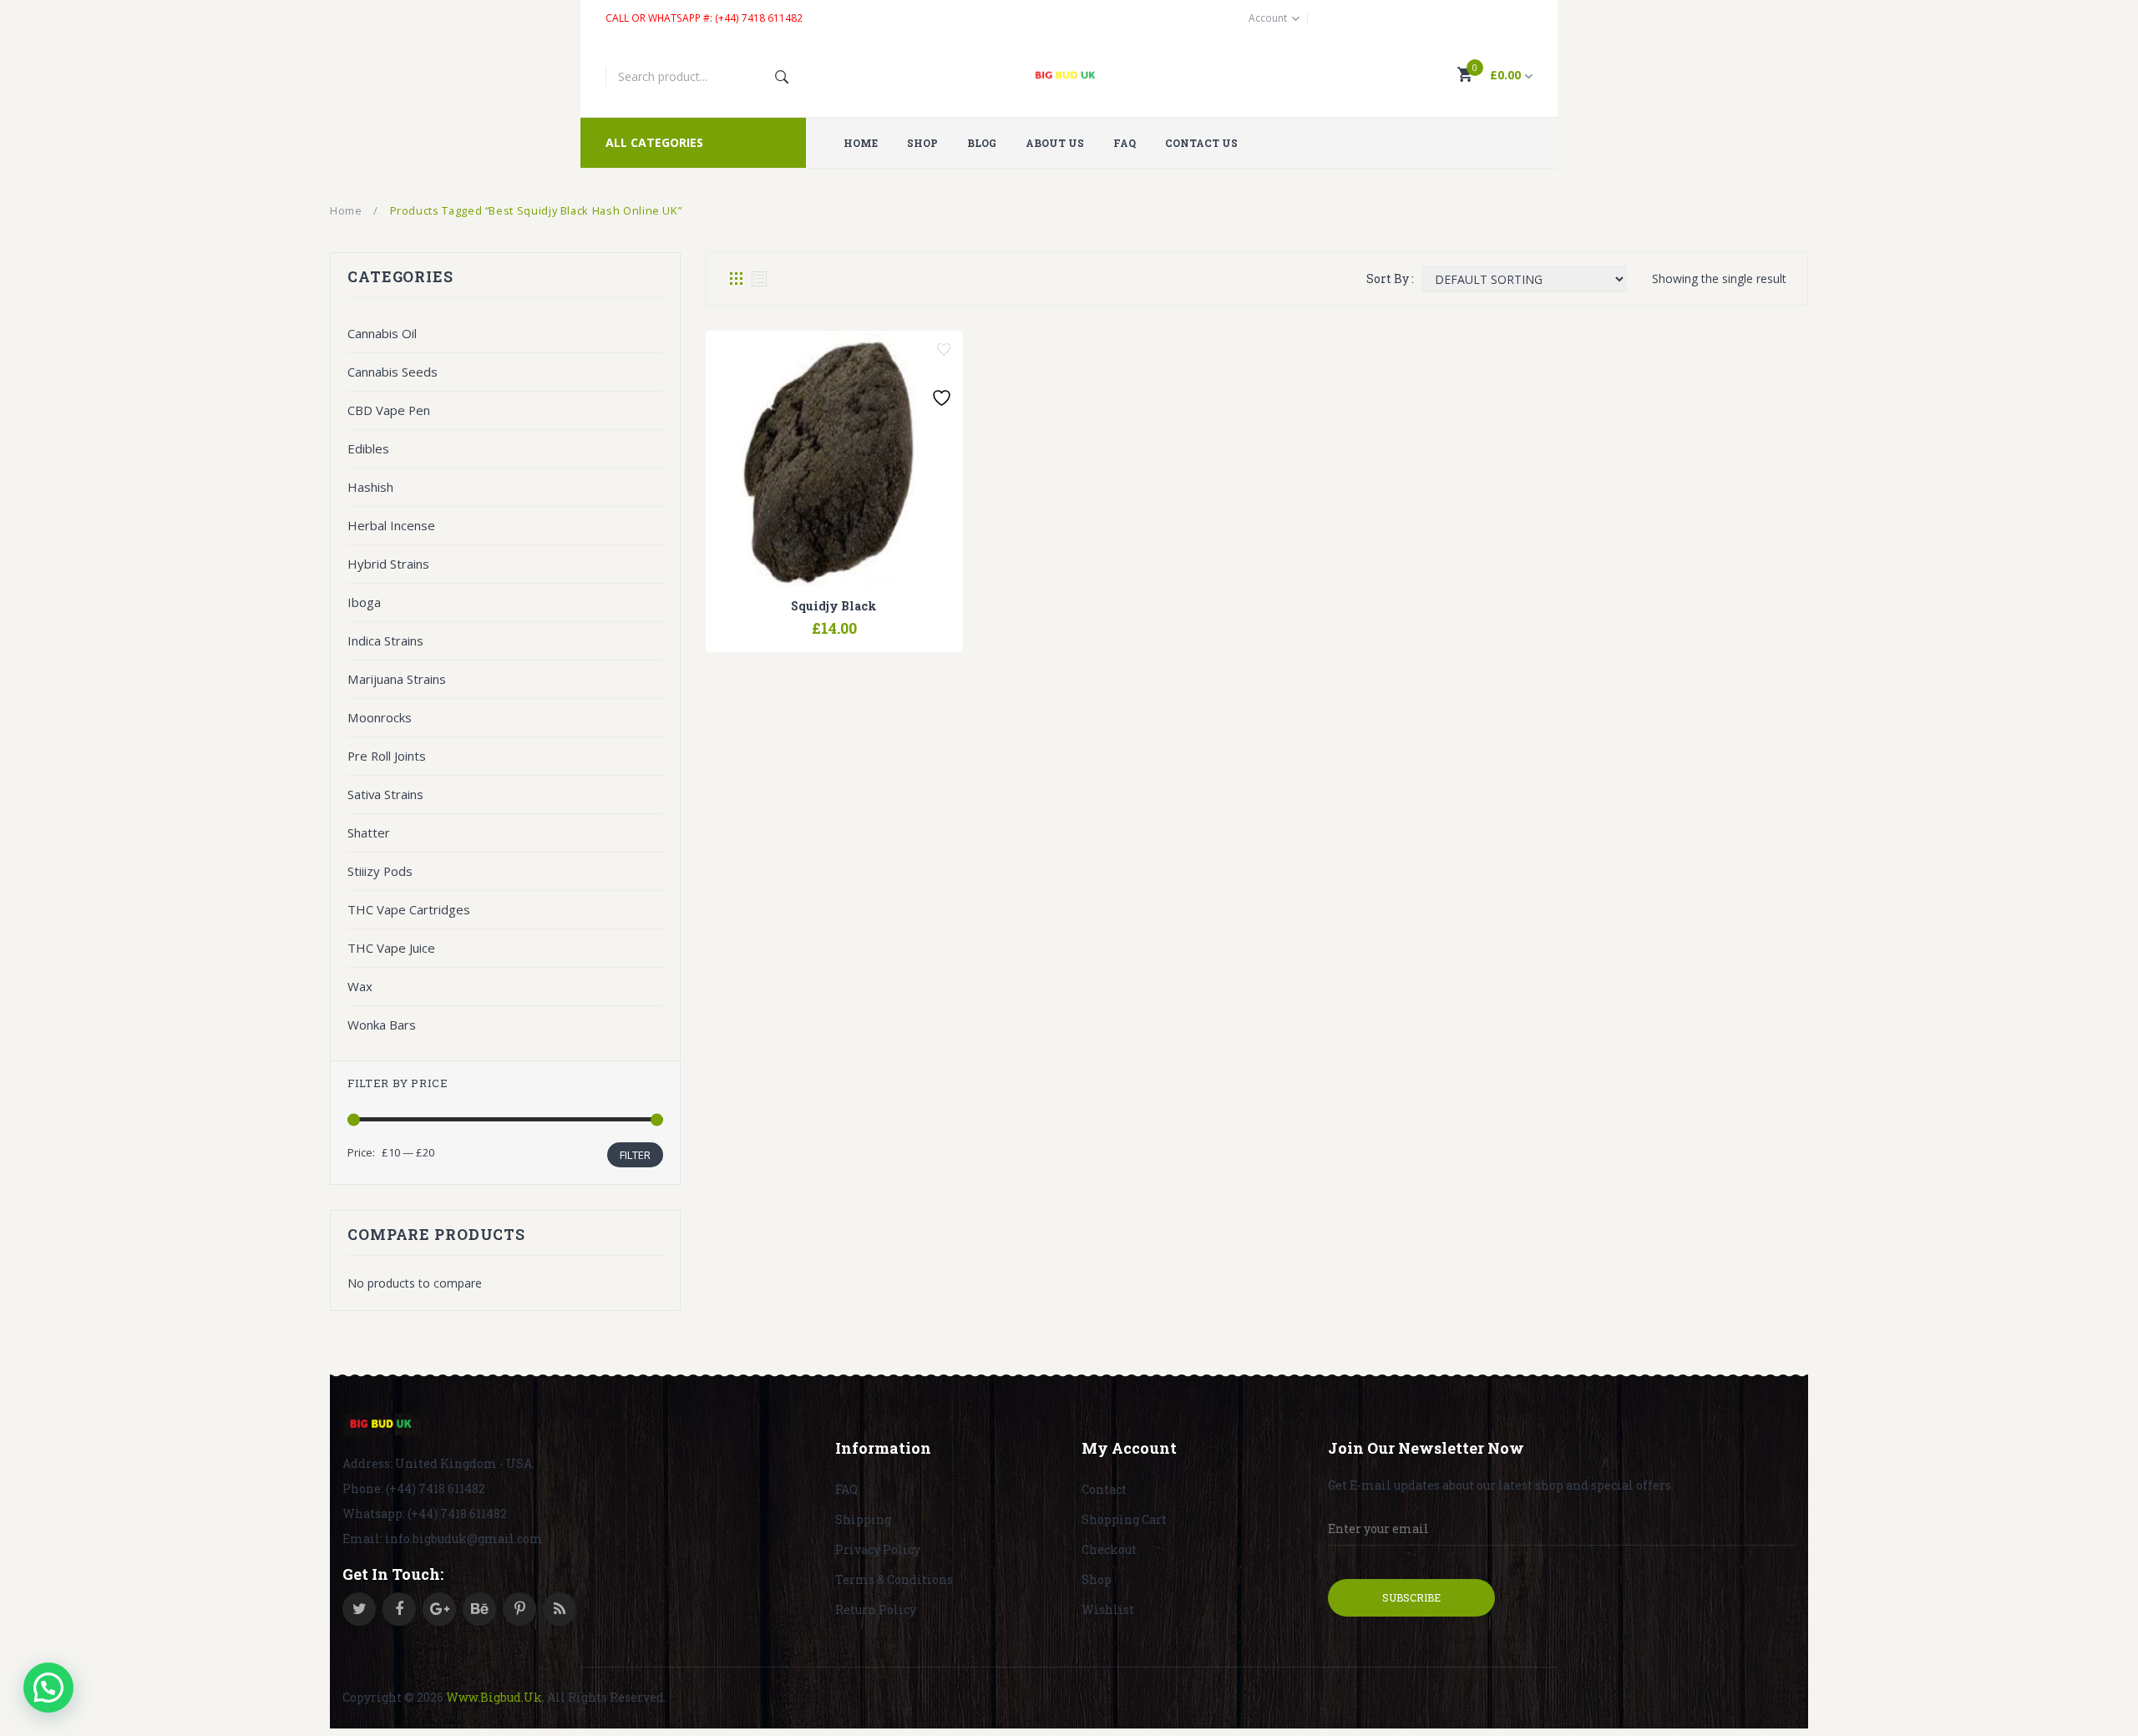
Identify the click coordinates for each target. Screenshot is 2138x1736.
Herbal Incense (391, 525)
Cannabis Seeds (393, 372)
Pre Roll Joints (387, 756)
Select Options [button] (792, 620)
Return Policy (876, 1609)
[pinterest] (519, 1609)
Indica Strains (385, 640)
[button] (48, 1688)
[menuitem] (867, 143)
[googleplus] (439, 1609)
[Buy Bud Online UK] (1069, 77)
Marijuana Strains (397, 679)
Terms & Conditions (894, 1579)
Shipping (863, 1519)
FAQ (846, 1489)
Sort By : (1390, 278)
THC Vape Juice (391, 948)
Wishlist (1108, 1609)
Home (346, 210)
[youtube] (479, 1609)
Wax (360, 986)
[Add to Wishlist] (944, 350)
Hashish (370, 487)
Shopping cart (1124, 1519)
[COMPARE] (834, 620)
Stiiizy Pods (380, 871)
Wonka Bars (382, 1025)
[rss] (560, 1609)
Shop (1097, 1579)
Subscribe (1411, 1597)
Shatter (369, 833)
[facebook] (399, 1609)
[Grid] (736, 279)
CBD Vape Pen (389, 410)
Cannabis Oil (382, 333)
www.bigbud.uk (494, 1697)
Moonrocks (380, 717)
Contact (1104, 1489)
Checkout (1109, 1549)
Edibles (368, 448)
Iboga (364, 602)
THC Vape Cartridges (409, 909)
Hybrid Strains (388, 564)
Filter (635, 1155)
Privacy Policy (878, 1549)
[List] (759, 279)
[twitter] (359, 1609)
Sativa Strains (385, 794)
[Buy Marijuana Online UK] (382, 1425)
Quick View (877, 620)
